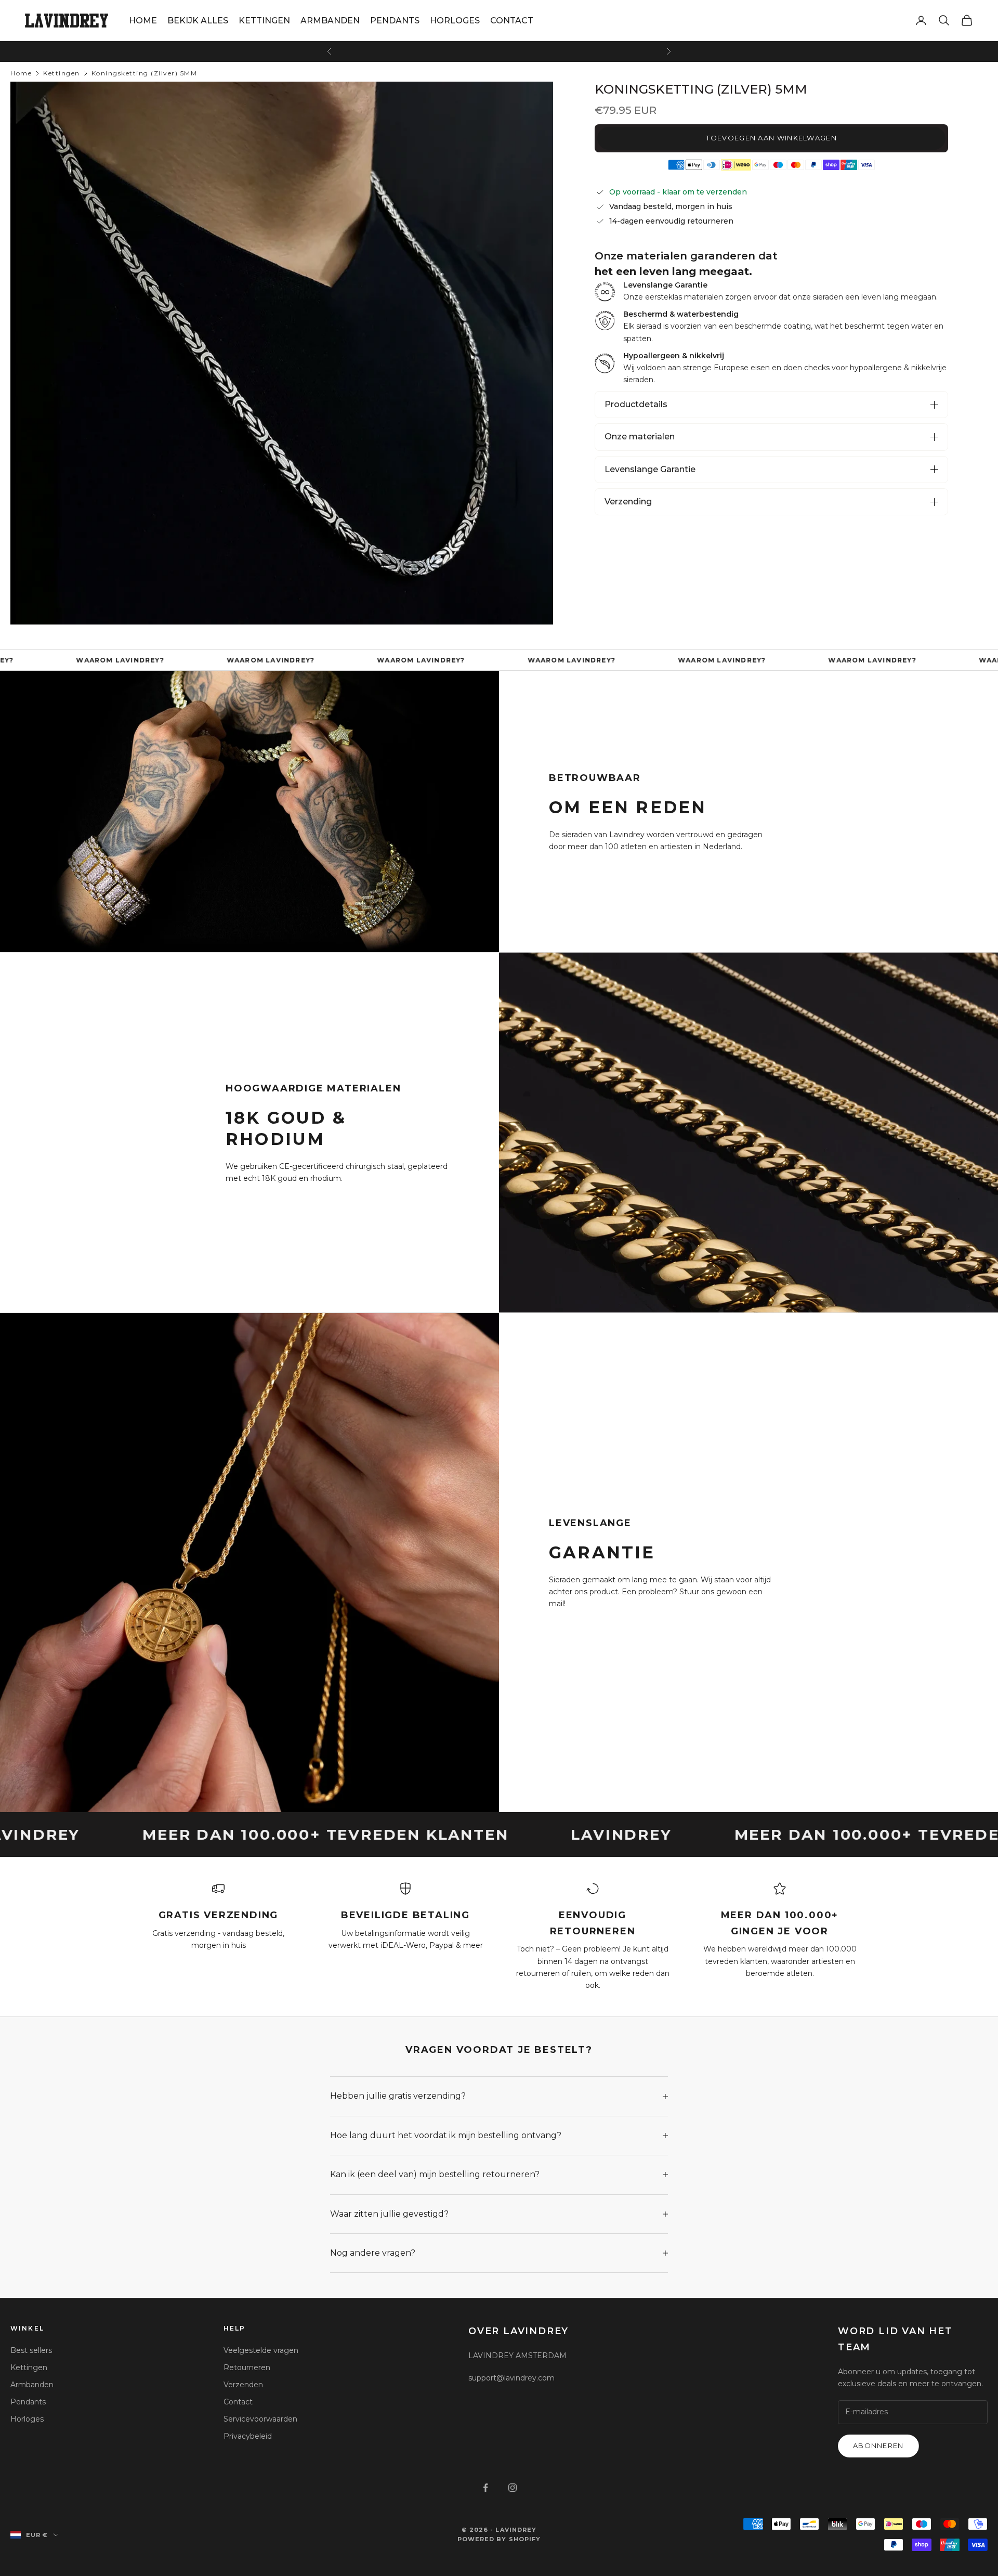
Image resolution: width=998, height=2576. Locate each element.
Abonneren (878, 2445)
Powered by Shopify (499, 2539)
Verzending (628, 502)
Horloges (27, 2419)
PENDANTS (395, 21)
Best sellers (31, 2350)
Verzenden (243, 2385)
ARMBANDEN (330, 21)
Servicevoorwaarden (260, 2419)
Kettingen (62, 73)
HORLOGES (455, 21)
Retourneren (247, 2367)
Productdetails (636, 404)
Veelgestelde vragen (261, 2350)
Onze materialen (640, 437)
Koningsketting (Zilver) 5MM (145, 73)
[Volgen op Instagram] (513, 2488)
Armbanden (32, 2385)
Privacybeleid (248, 2436)
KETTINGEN (264, 21)
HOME (143, 21)
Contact (238, 2402)
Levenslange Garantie (650, 469)
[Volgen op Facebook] (485, 2488)
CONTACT (512, 21)
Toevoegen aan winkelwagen (771, 138)
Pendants (28, 2402)
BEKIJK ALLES (198, 21)
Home (21, 73)
